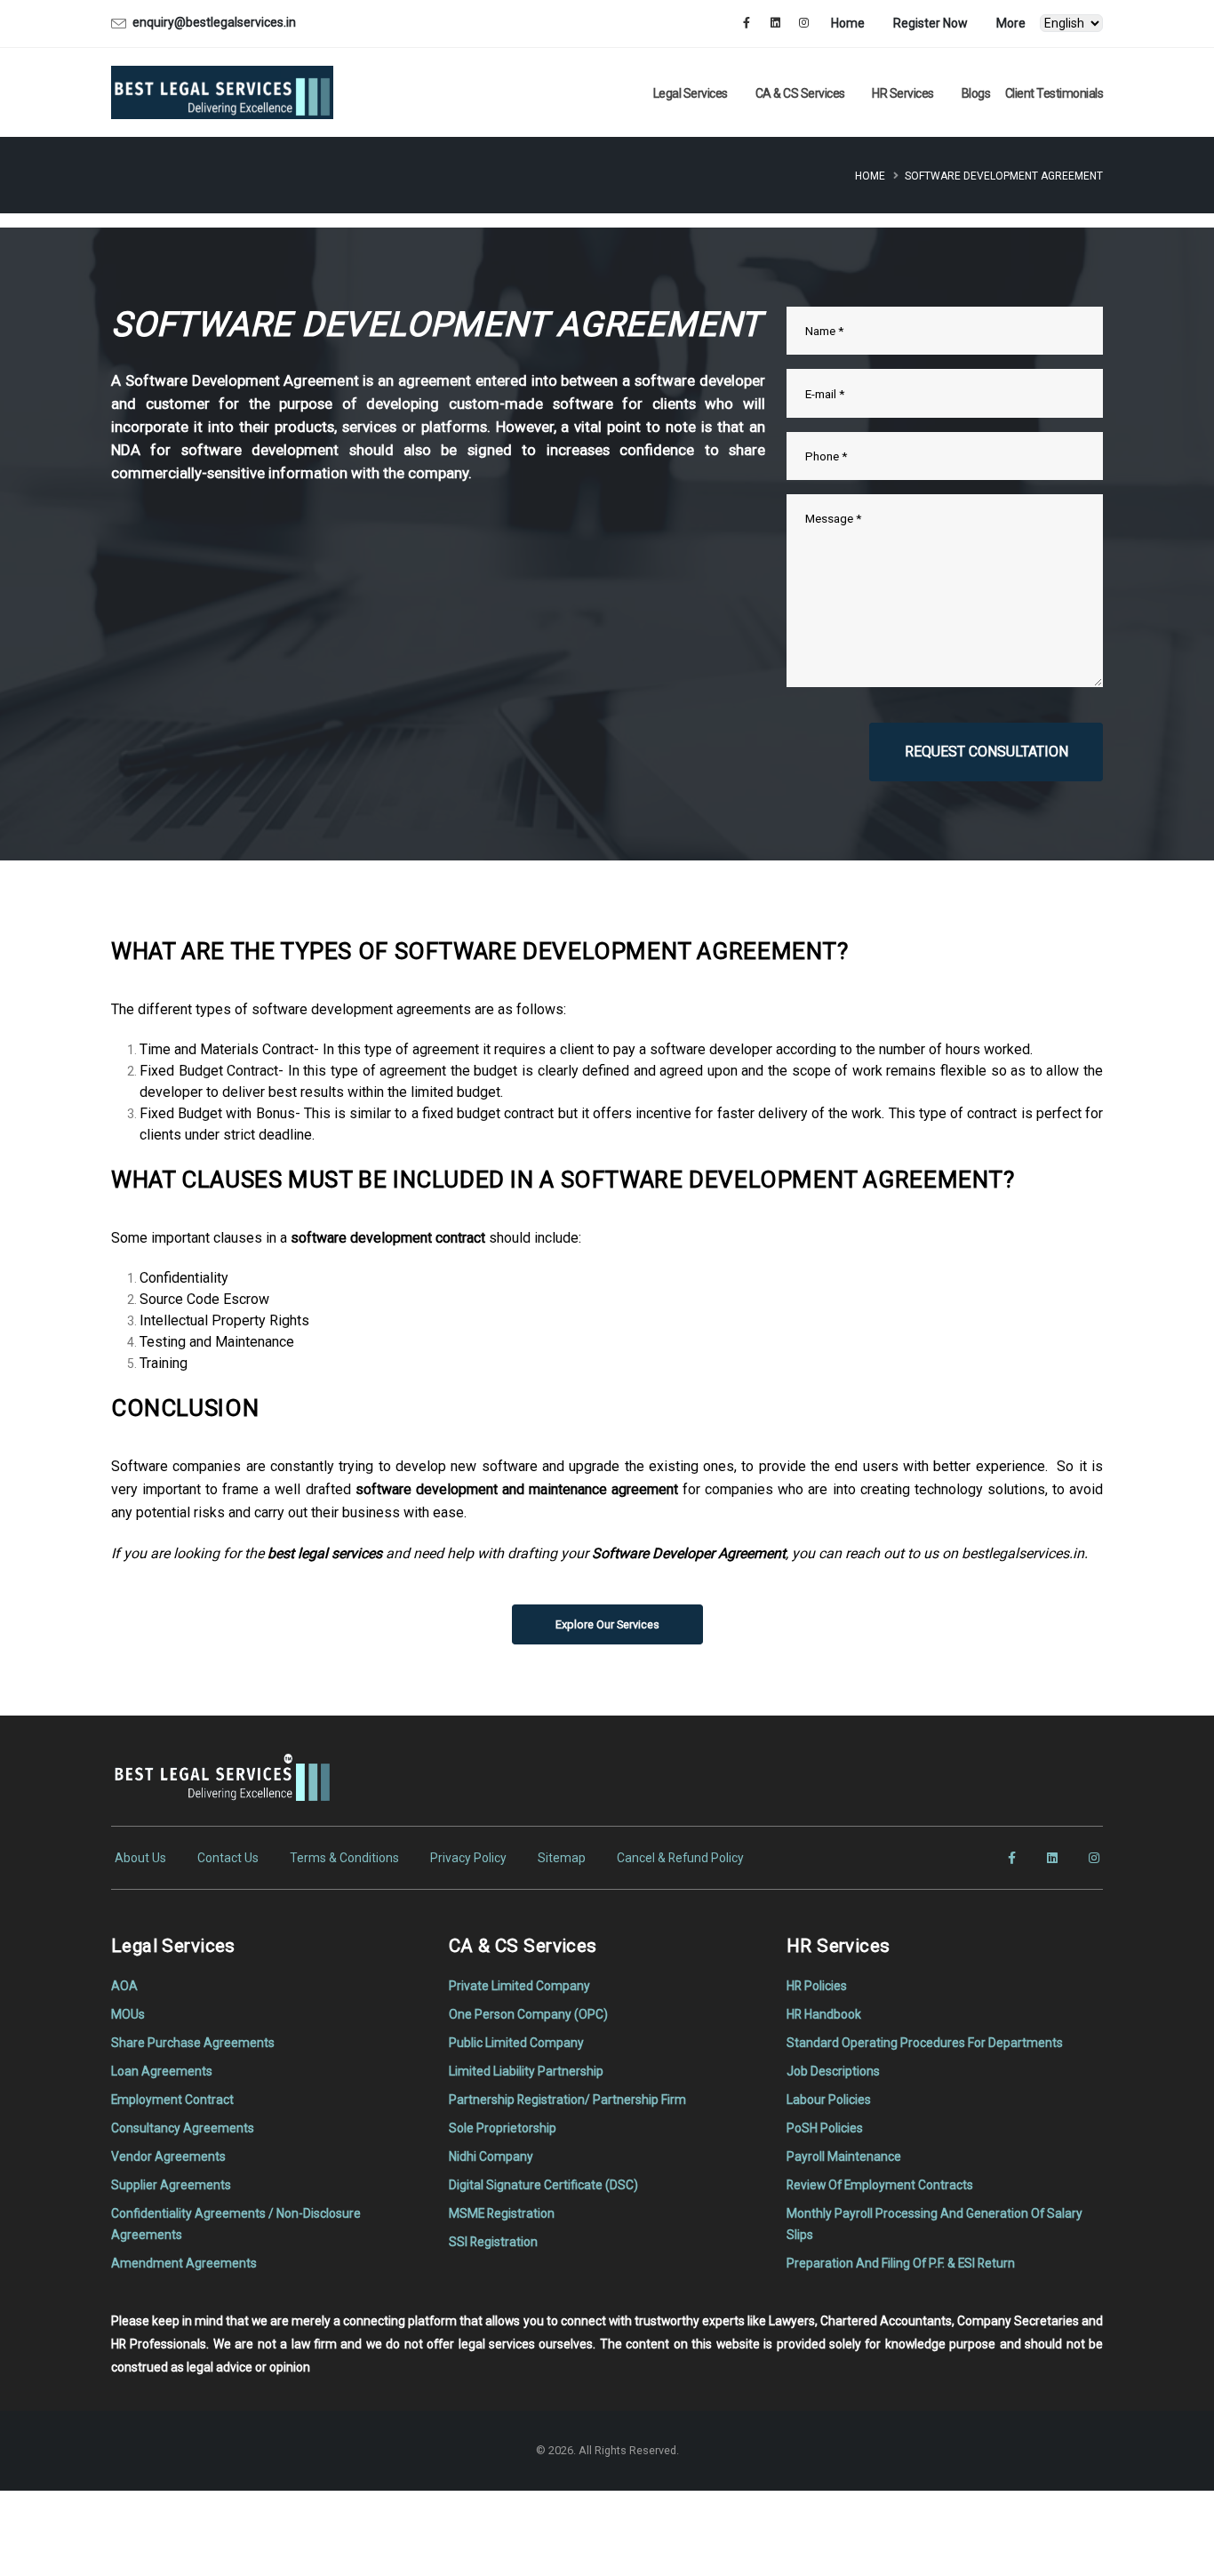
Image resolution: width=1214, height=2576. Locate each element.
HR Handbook (824, 2014)
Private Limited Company (519, 1986)
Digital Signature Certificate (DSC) (543, 2185)
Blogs (976, 93)
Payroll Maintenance (844, 2156)
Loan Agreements (162, 2071)
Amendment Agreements (184, 2263)
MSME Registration (502, 2213)
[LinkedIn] (775, 23)
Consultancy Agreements (183, 2128)
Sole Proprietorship (503, 2128)
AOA (124, 1986)
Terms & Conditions (344, 1858)
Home (848, 23)
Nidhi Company (491, 2156)
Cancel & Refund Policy (680, 1858)
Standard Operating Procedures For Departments (925, 2043)
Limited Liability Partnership (526, 2071)
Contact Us (228, 1858)
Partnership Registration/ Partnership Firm (567, 2100)
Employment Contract (172, 2100)
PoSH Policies (825, 2128)
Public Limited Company (516, 2043)
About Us (140, 1858)
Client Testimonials (1054, 93)
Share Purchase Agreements (193, 2043)
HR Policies (817, 1986)
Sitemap (562, 1858)
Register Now (930, 23)
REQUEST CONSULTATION (986, 752)
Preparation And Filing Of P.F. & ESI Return (901, 2263)
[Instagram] (803, 23)
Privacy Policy (468, 1858)
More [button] (1011, 23)
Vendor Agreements (168, 2156)
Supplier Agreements (171, 2185)
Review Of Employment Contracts (880, 2185)
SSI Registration (493, 2242)
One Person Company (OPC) (528, 2014)
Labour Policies (829, 2100)
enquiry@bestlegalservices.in (214, 22)
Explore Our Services (607, 1624)
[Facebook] (747, 23)
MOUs (128, 2014)
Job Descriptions (833, 2071)
